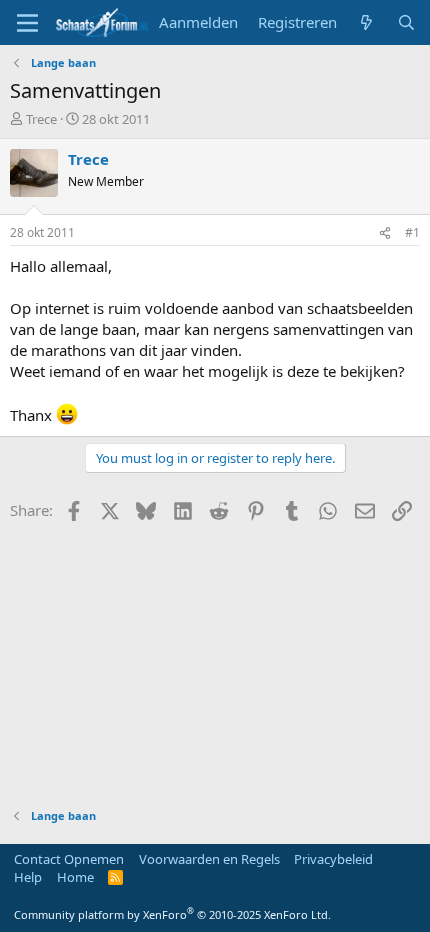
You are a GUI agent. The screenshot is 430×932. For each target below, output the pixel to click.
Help (28, 877)
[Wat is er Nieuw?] (366, 22)
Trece (41, 119)
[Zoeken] (406, 22)
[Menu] (27, 23)
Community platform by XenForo (172, 914)
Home (75, 877)
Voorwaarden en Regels (209, 859)
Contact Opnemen (69, 859)
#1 (412, 232)
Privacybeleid (333, 859)
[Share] (385, 233)
